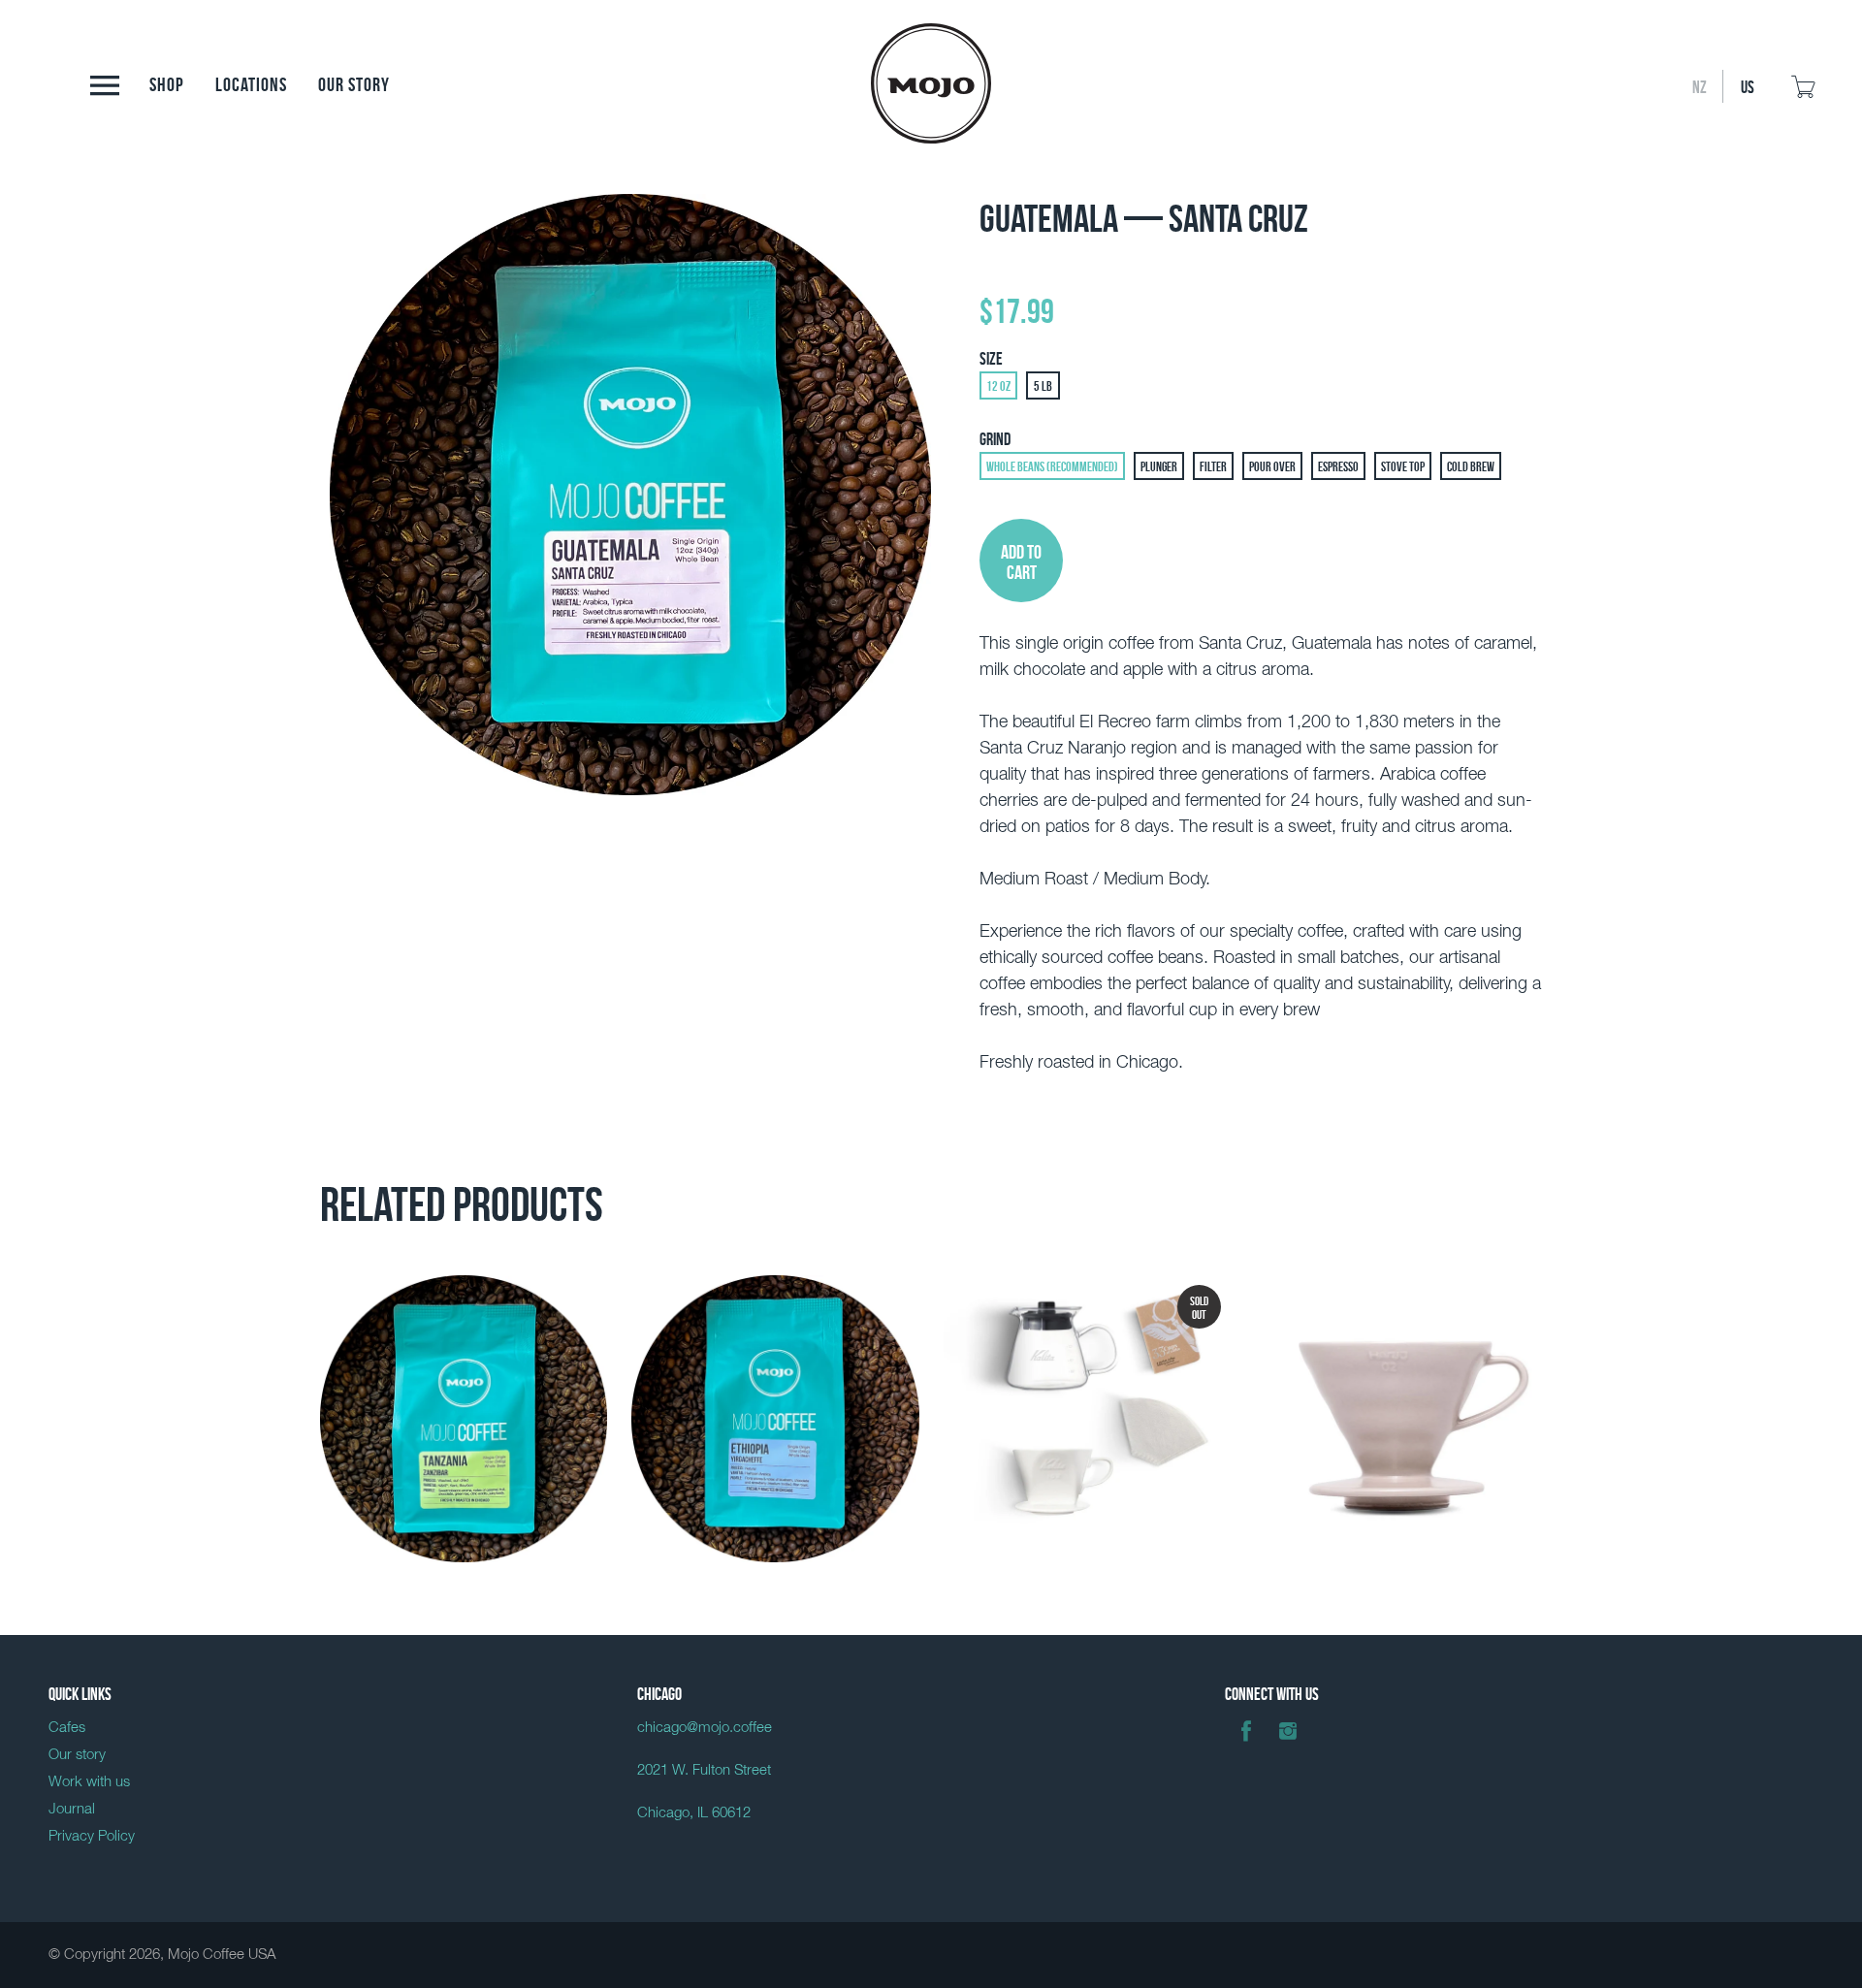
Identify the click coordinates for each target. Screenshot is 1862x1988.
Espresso (1338, 465)
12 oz (998, 385)
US (1748, 85)
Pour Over (1272, 465)
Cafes (67, 1728)
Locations (251, 82)
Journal (72, 1809)
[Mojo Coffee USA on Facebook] (1246, 1745)
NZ (1700, 85)
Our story (354, 82)
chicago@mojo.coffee (705, 1728)
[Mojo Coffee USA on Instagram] (1288, 1745)
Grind (995, 437)
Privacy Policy (92, 1836)
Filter (1213, 465)
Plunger (1159, 465)
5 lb (1043, 385)
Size (991, 357)
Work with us (89, 1782)
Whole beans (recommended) (1052, 465)
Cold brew (1471, 465)
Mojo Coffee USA (222, 1955)
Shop (167, 82)
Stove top (1403, 465)
